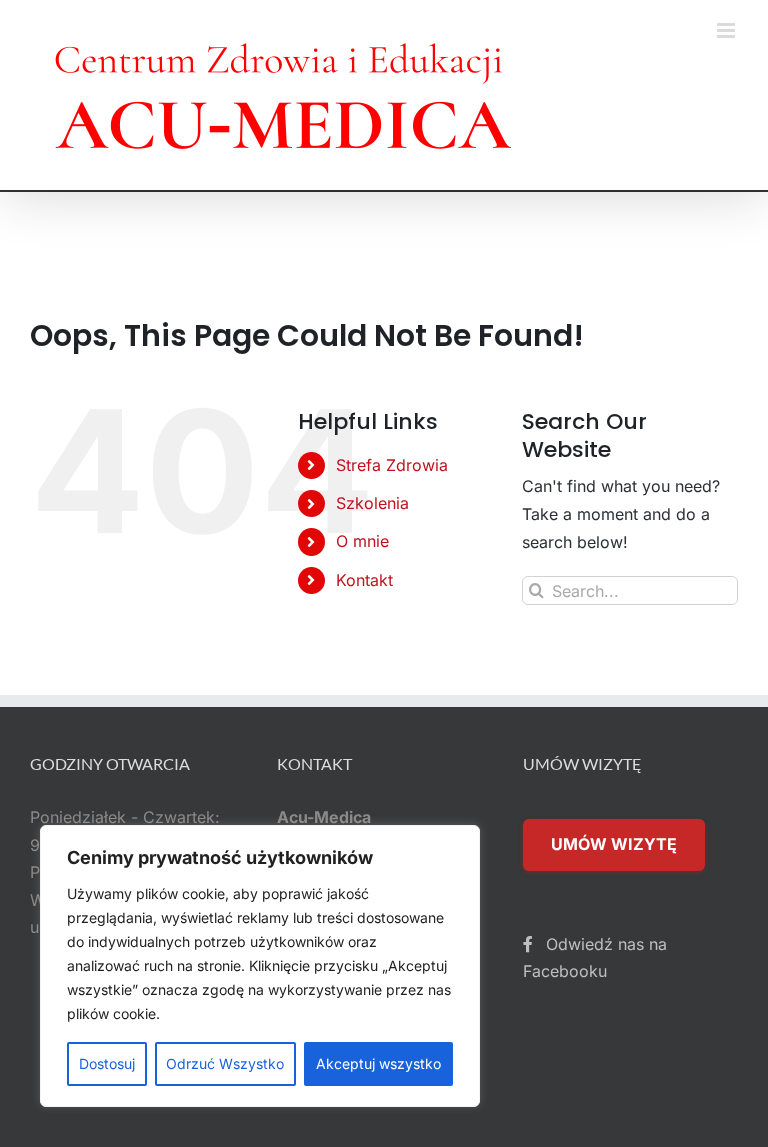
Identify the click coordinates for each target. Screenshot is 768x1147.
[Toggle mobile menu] (727, 30)
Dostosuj (107, 1063)
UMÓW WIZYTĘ (614, 844)
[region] (260, 966)
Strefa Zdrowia (392, 465)
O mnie (362, 541)
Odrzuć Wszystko (225, 1063)
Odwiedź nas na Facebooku (595, 958)
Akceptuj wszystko (378, 1063)
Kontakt (364, 580)
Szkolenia (372, 503)
